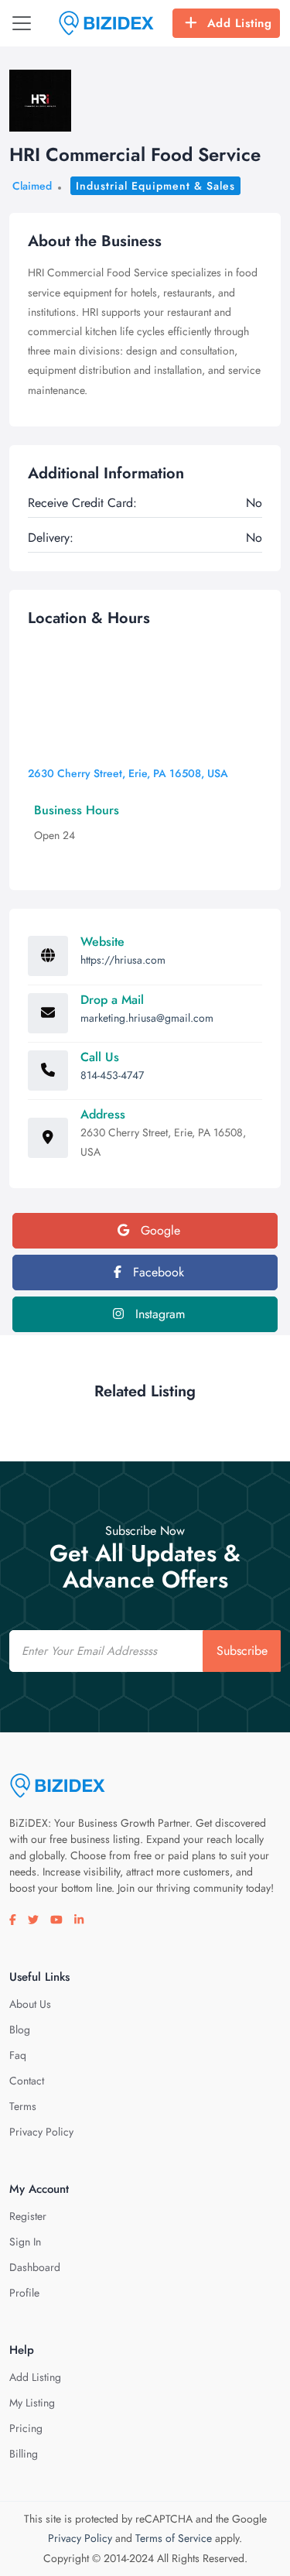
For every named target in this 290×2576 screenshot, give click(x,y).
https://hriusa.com (123, 960)
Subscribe (242, 1651)
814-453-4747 (112, 1075)
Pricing (26, 2428)
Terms (23, 2106)
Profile (24, 2293)
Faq (18, 2055)
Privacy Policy (41, 2132)
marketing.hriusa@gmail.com (147, 1018)
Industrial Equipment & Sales (155, 186)
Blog (20, 2030)
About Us (30, 2004)
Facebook (157, 1272)
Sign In (25, 2242)
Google (159, 1230)
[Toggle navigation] (22, 23)
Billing (24, 2454)
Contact (27, 2081)
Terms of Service (174, 2538)
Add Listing (240, 23)
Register (28, 2216)
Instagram (158, 1314)
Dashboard (35, 2267)
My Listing (32, 2403)
